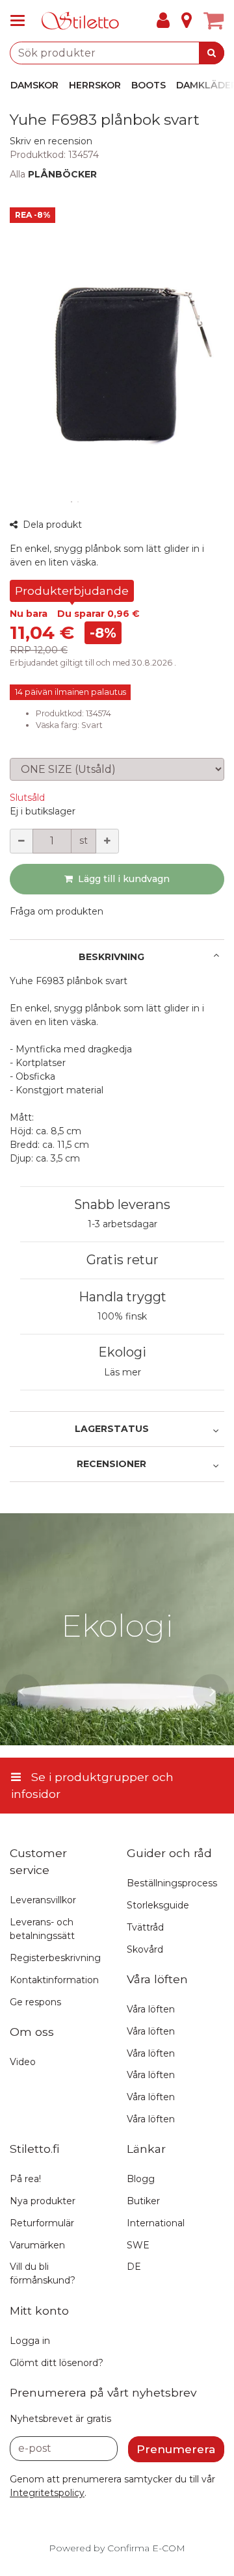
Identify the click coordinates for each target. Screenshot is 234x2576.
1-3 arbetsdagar (123, 1224)
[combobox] (117, 53)
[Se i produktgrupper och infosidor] (21, 21)
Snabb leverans (122, 1204)
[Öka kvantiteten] (107, 841)
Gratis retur (123, 1260)
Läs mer (123, 1372)
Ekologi (122, 1352)
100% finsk (122, 1316)
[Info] (187, 21)
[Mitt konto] (163, 21)
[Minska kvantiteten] (21, 841)
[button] (51, 141)
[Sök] (212, 53)
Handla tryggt (123, 1297)
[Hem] (81, 21)
